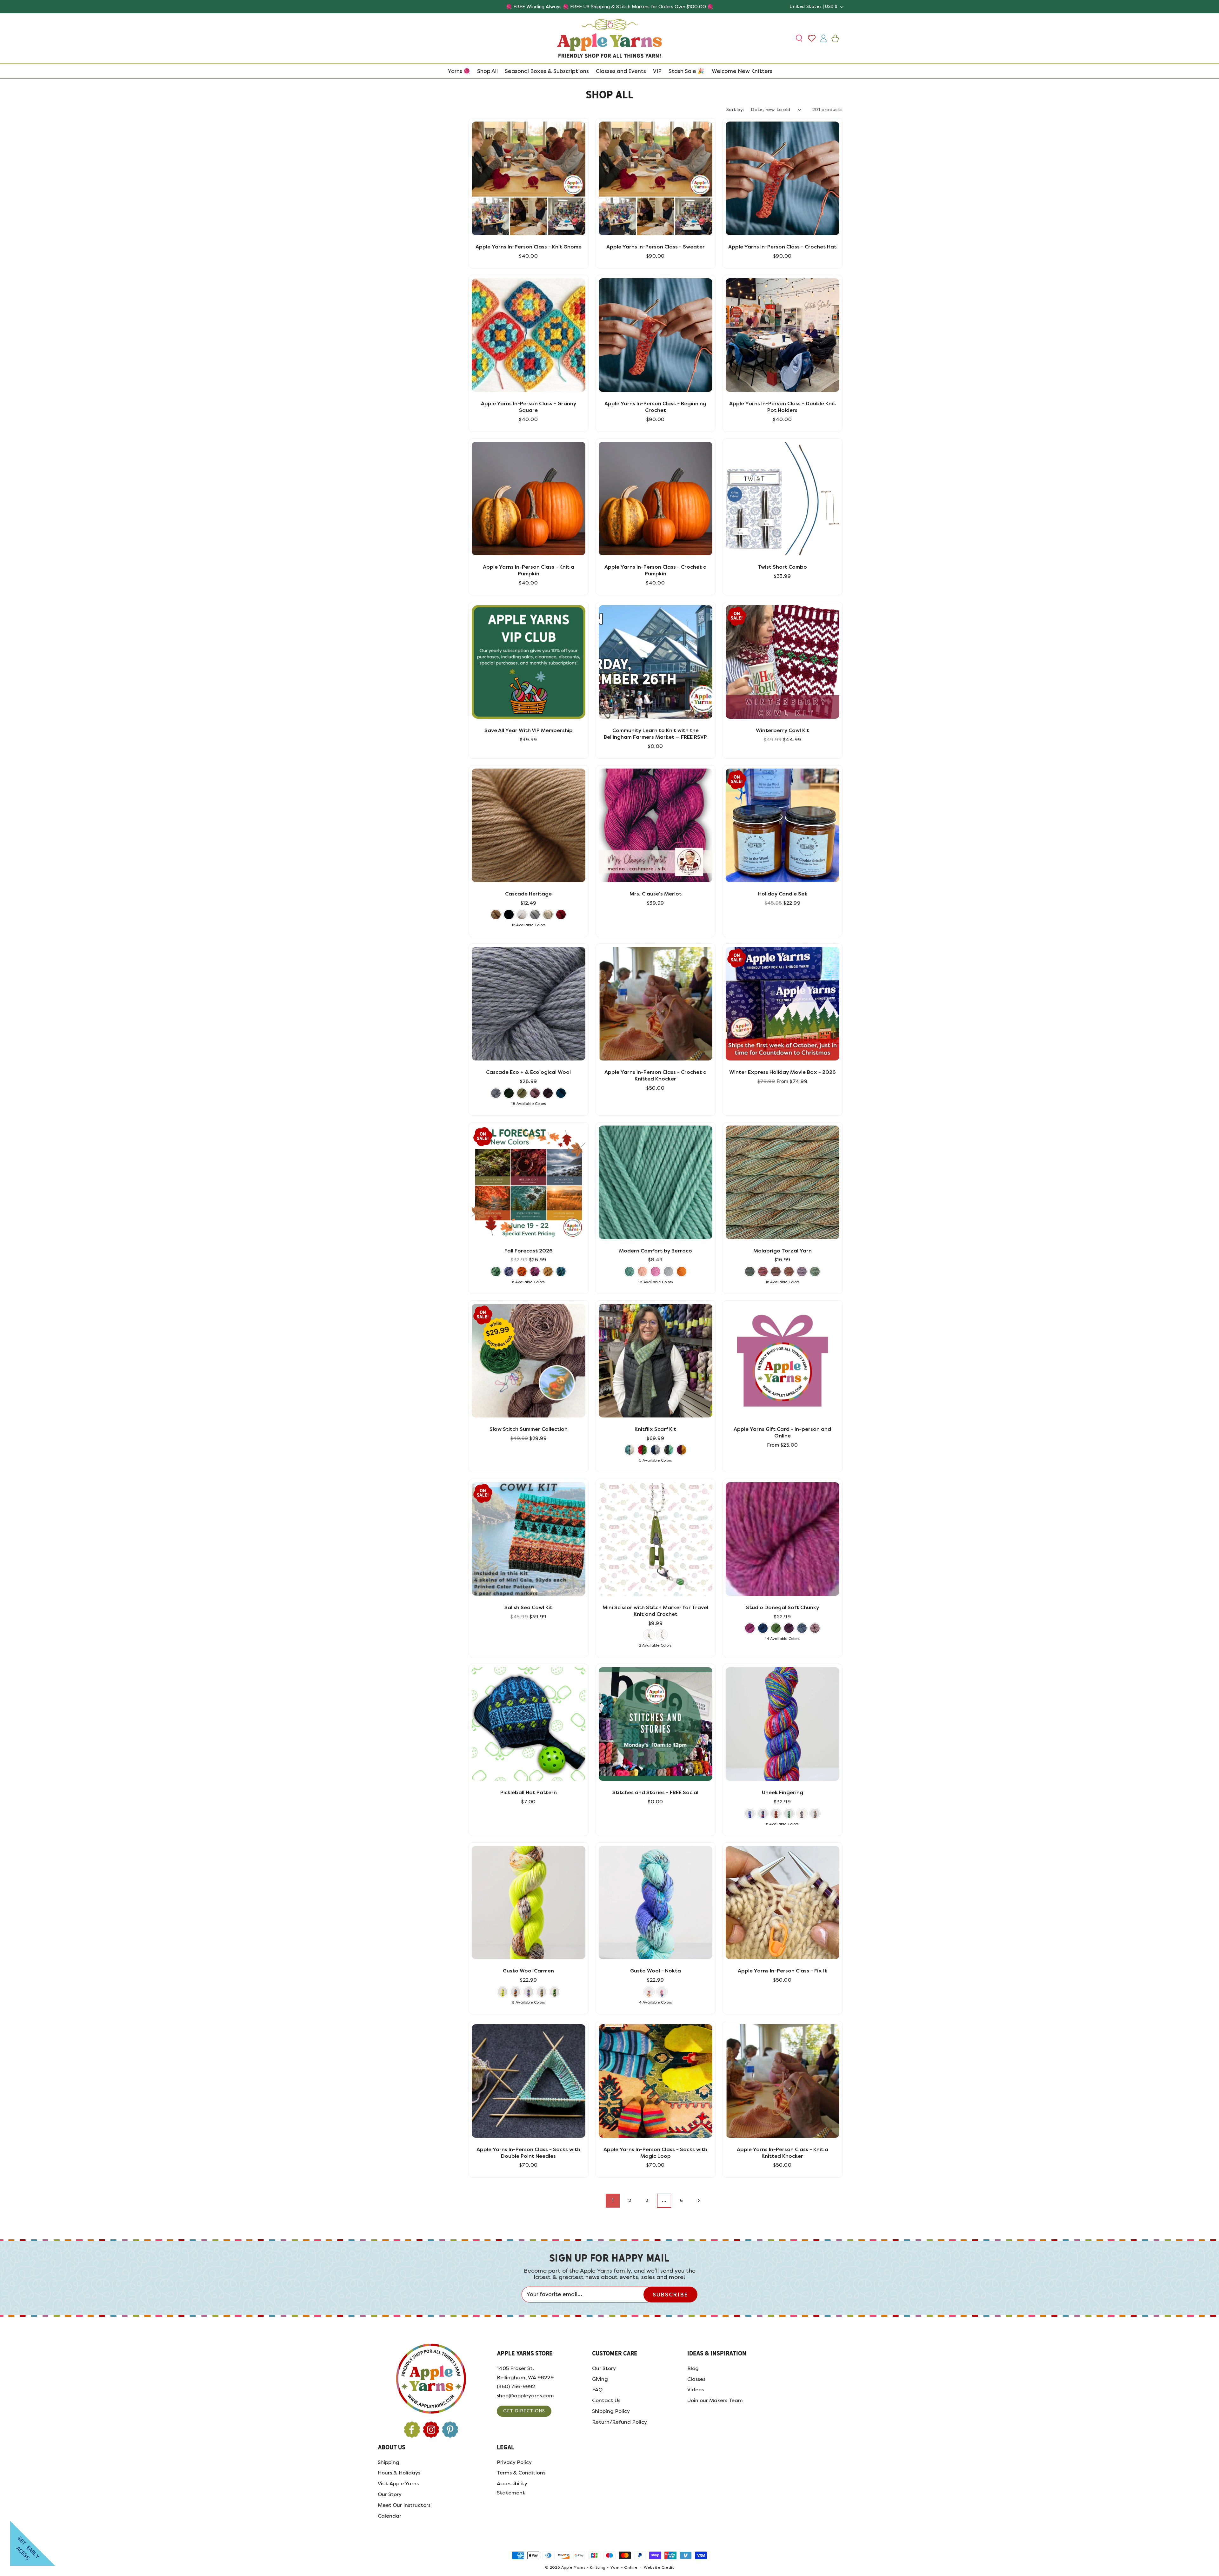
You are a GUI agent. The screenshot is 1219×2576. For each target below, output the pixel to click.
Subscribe (670, 2295)
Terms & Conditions (521, 2473)
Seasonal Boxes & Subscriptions (547, 71)
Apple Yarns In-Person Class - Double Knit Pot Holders (782, 407)
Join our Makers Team (715, 2400)
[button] (800, 38)
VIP (657, 71)
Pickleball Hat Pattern (529, 1792)
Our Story (604, 2368)
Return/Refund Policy (619, 2422)
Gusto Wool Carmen (528, 1971)
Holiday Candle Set (783, 894)
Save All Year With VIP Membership (529, 730)
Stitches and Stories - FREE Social (655, 1792)
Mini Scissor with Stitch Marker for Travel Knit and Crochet (655, 1611)
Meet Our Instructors (404, 2505)
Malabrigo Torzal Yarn (783, 1251)
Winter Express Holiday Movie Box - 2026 (783, 1072)
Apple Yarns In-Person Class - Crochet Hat (782, 247)
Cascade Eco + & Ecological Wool (528, 1072)
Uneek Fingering (783, 1792)
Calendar (390, 2516)
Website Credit (659, 2568)
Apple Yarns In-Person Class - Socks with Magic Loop (655, 2153)
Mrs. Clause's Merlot (656, 894)
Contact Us (606, 2400)
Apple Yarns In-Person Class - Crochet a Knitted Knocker (656, 1075)
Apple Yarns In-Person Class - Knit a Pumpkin (529, 570)
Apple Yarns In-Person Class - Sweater (656, 247)
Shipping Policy (611, 2411)
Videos (696, 2390)
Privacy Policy (514, 2462)
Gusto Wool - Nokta (656, 1971)
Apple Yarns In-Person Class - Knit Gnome (529, 247)
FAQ (597, 2390)
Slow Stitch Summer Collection (529, 1429)
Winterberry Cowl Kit (783, 730)
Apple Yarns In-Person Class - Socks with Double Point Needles (528, 2153)
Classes (696, 2379)
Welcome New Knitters (742, 71)
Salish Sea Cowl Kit (528, 1607)
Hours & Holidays (399, 2473)
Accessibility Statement (512, 2488)
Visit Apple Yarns (398, 2484)
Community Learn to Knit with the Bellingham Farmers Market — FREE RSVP (655, 734)
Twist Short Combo (783, 567)
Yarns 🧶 (459, 71)
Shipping (389, 2462)
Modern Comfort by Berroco (656, 1251)
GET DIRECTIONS (524, 2411)
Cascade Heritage (528, 894)
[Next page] (698, 2201)
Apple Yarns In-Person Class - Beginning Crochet (655, 407)
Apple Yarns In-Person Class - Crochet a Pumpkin (656, 570)
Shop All (487, 71)
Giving (600, 2379)
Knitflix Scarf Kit (655, 1429)
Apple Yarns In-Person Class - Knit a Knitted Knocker (783, 2153)
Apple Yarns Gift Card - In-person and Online (782, 1432)
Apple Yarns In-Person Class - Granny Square (529, 407)
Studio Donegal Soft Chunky (783, 1607)
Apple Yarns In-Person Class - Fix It (782, 1971)
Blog (693, 2368)
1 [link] (613, 2200)
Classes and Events (621, 71)
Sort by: (735, 110)
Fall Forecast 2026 (529, 1251)
